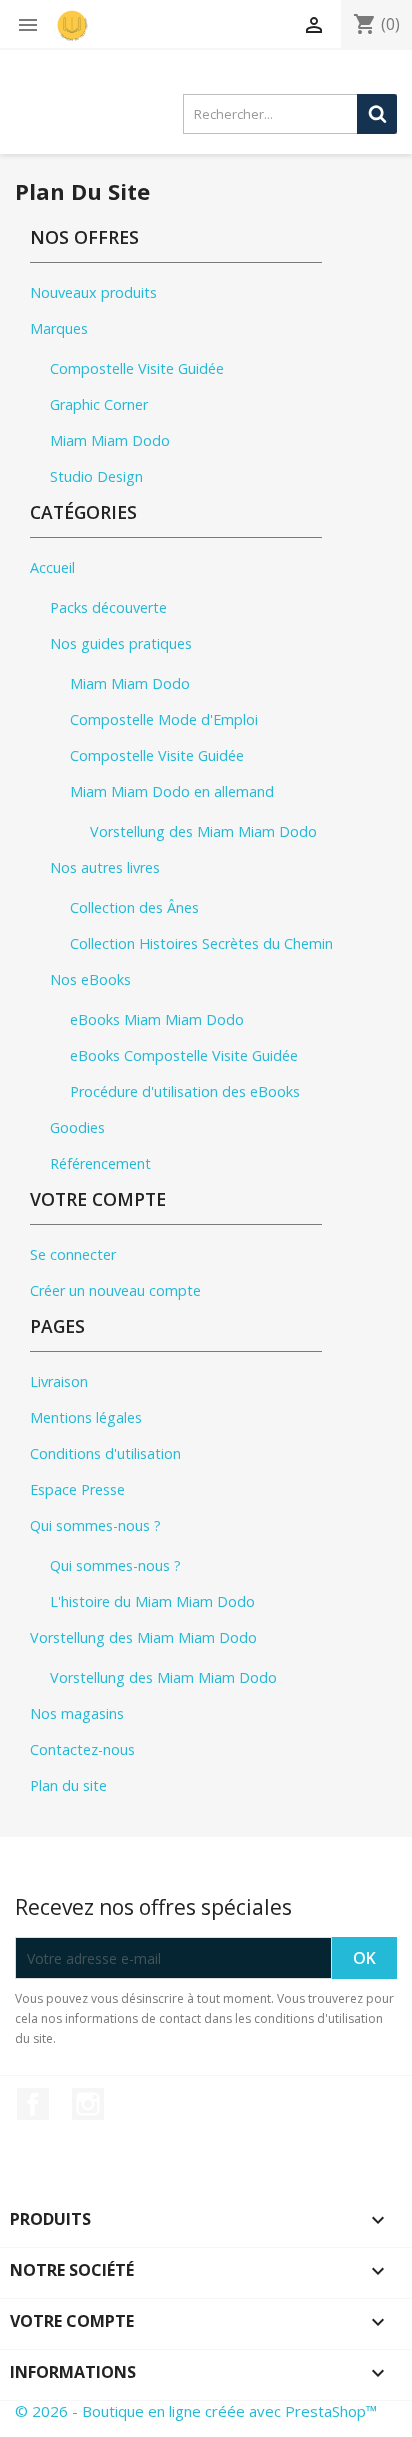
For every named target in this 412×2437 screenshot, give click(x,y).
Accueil (52, 567)
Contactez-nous (82, 1749)
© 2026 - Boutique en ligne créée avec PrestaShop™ (196, 2411)
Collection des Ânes (134, 907)
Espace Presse (77, 1489)
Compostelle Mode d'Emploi (164, 719)
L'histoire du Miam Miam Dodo (152, 1601)
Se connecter (73, 1254)
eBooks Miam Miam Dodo (157, 1019)
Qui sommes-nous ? (95, 1525)
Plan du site (68, 1785)
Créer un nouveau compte (115, 1290)
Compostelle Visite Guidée (137, 368)
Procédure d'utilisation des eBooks (185, 1091)
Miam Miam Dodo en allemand (172, 791)
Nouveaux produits (93, 292)
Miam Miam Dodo (110, 440)
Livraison (59, 1381)
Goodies (77, 1127)
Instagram (88, 2104)
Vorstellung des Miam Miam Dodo (203, 831)
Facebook (33, 2104)
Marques (59, 328)
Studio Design (96, 476)
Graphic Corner (99, 404)
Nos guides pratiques (121, 643)
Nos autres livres (105, 867)
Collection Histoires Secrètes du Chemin (201, 943)
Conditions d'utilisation (105, 1453)
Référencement (100, 1163)
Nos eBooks (90, 979)
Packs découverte (108, 607)
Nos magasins (77, 1713)
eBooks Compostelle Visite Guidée (184, 1055)
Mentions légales (86, 1417)
